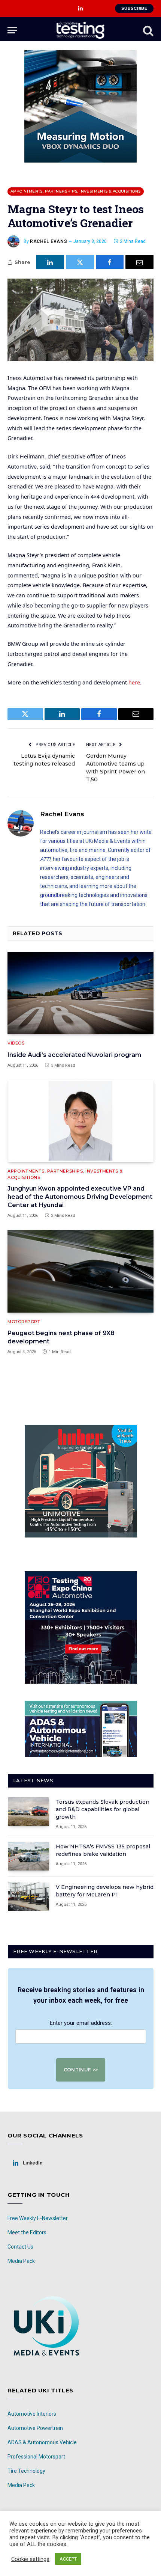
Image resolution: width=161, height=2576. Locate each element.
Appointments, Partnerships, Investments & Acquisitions (76, 191)
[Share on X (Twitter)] (80, 262)
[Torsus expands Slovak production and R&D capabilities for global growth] (28, 1812)
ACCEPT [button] (68, 2559)
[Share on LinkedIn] (50, 262)
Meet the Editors (27, 2232)
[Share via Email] (139, 262)
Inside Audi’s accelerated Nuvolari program (74, 1055)
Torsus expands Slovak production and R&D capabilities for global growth (103, 1809)
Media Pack (21, 2261)
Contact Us (20, 2247)
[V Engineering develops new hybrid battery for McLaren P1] (28, 1897)
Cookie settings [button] (30, 2559)
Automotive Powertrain (35, 2428)
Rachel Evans (48, 241)
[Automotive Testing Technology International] (80, 30)
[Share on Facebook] (110, 262)
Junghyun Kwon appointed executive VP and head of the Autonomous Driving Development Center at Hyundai (80, 1197)
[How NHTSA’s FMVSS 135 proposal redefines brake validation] (28, 1856)
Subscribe (134, 8)
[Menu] (12, 30)
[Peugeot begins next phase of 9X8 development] (80, 1271)
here (134, 682)
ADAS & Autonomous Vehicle (42, 2442)
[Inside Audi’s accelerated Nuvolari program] (80, 993)
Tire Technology (26, 2471)
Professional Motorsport (36, 2457)
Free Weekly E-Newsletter (38, 2218)
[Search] (148, 30)
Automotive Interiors (32, 2414)
